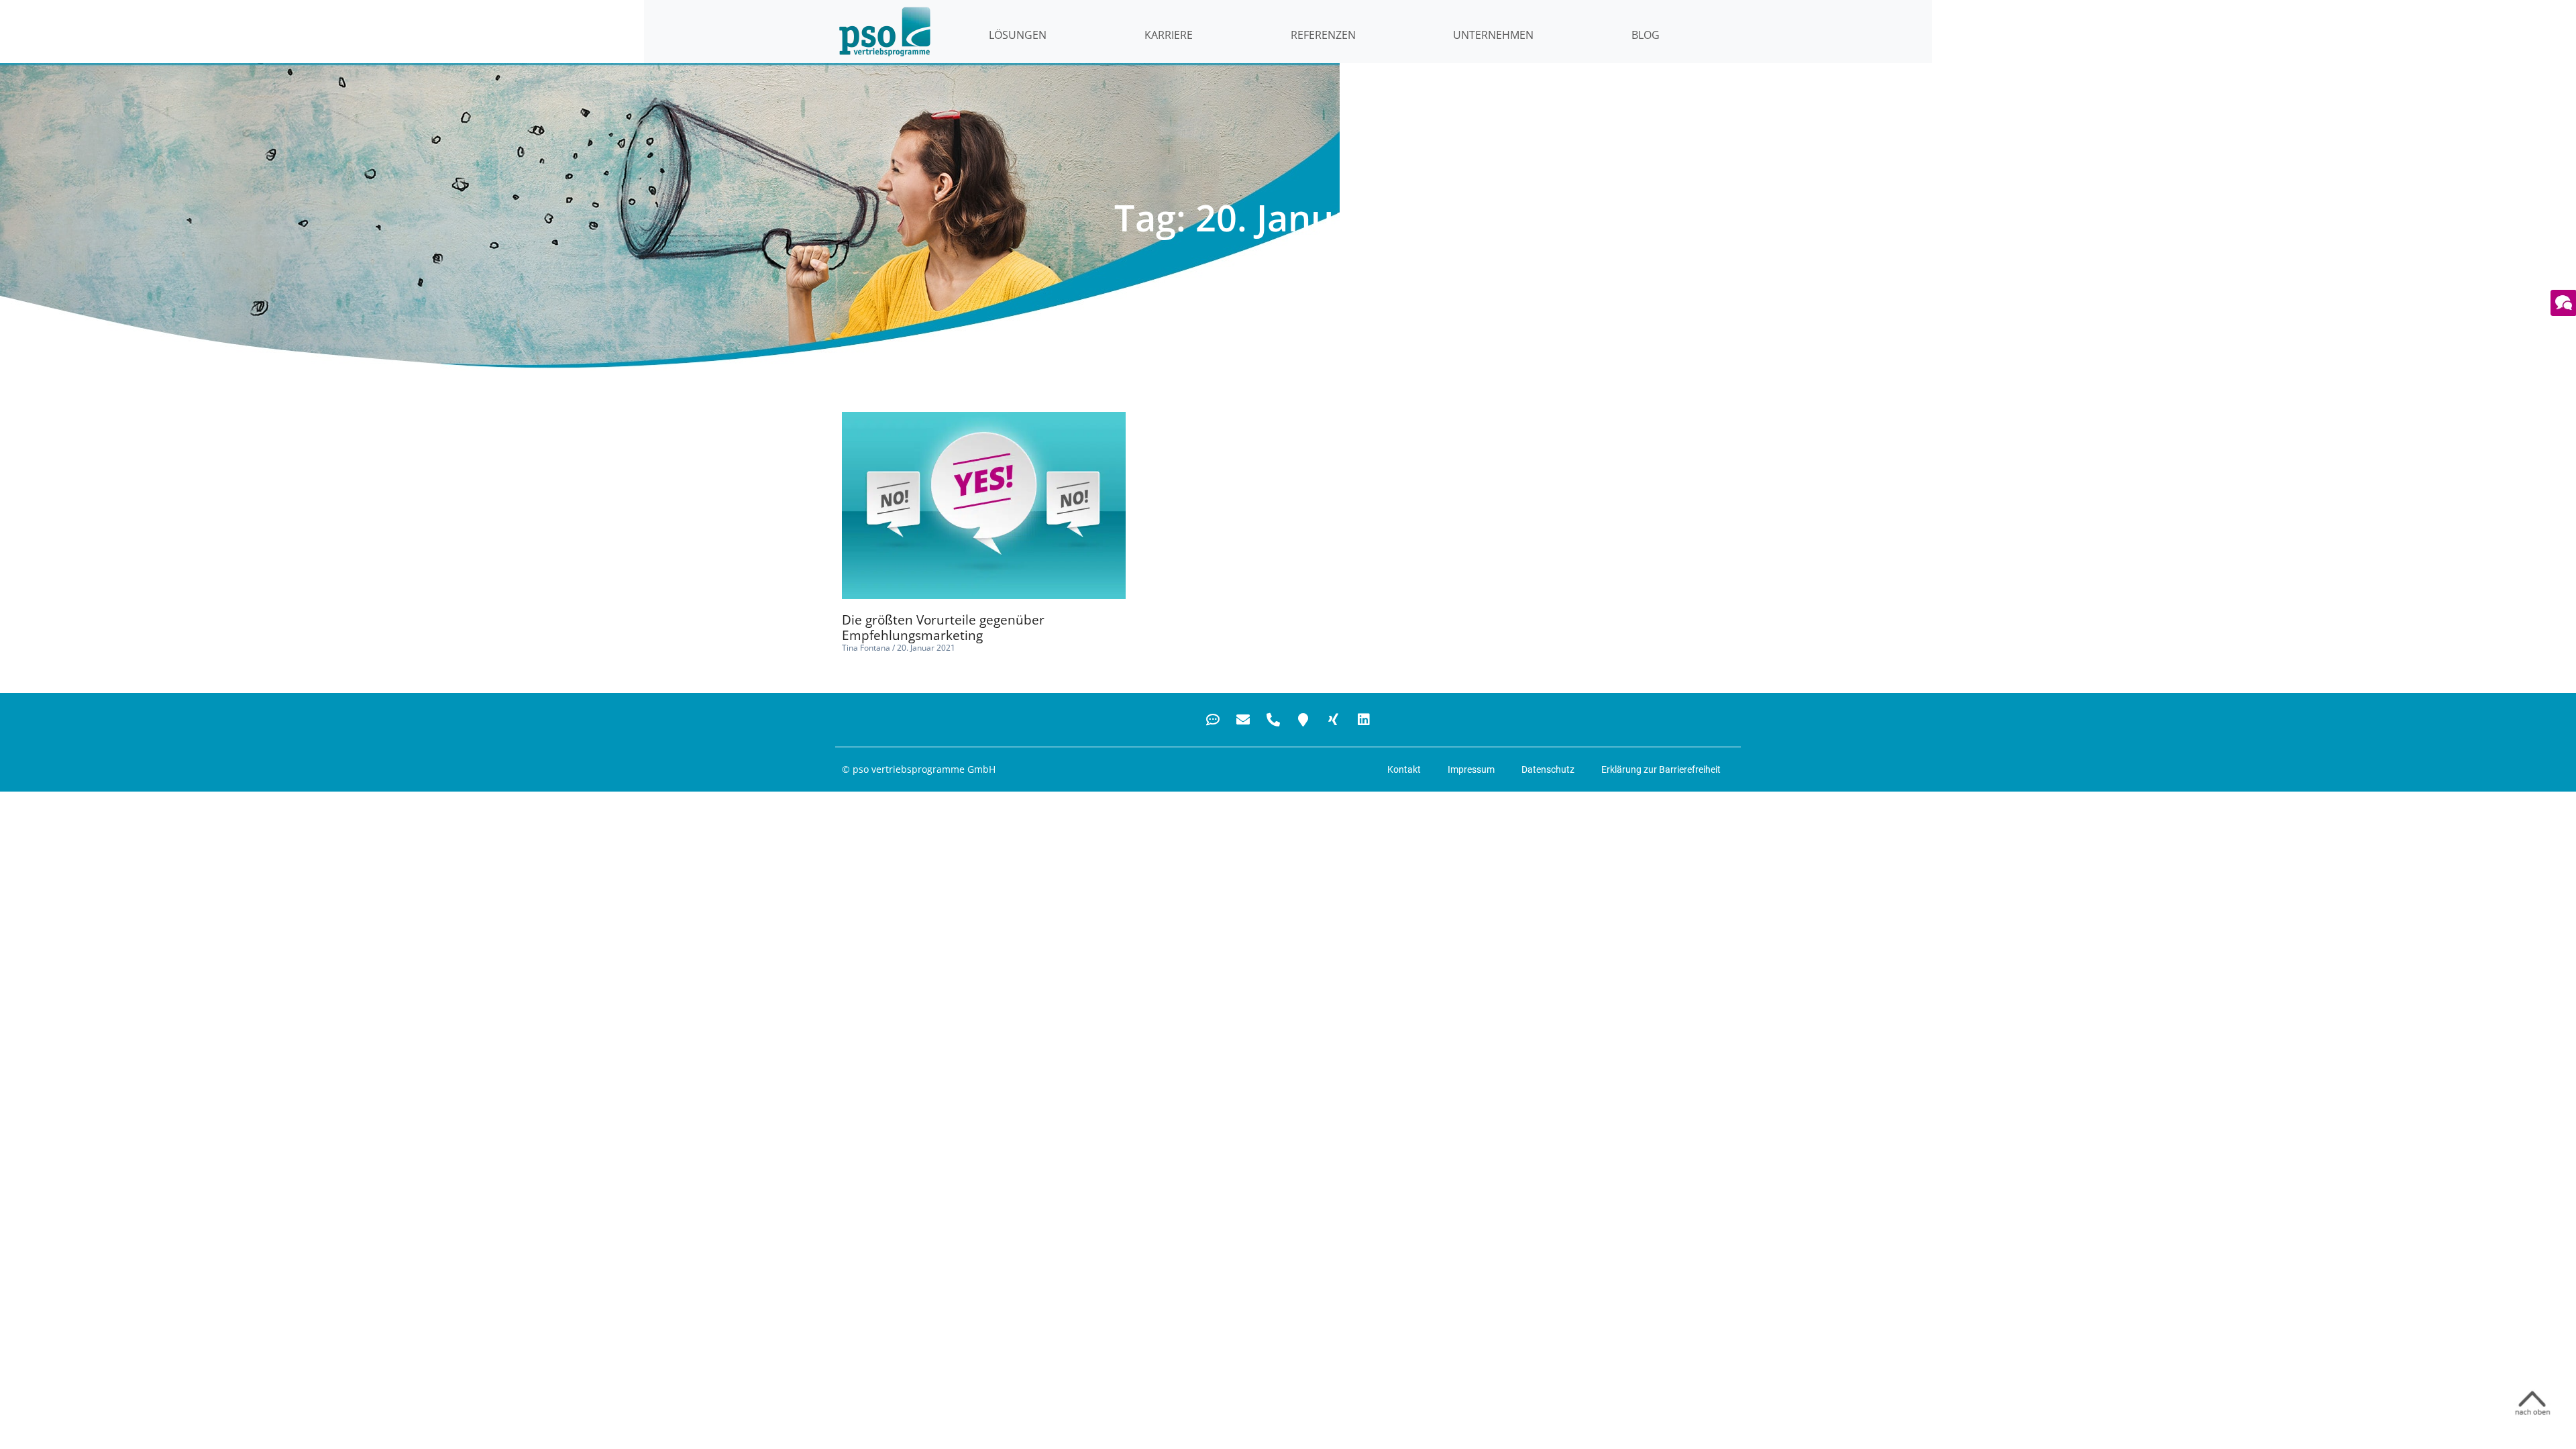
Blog (1646, 35)
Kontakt (1404, 769)
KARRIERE (1169, 35)
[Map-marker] (1303, 720)
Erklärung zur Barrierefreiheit (1661, 769)
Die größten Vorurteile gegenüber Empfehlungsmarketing (943, 628)
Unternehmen (1493, 35)
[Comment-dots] (1213, 720)
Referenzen (1323, 35)
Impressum (1471, 769)
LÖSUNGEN (1018, 35)
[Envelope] (1243, 720)
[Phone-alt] (1273, 720)
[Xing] (1334, 720)
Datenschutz (1548, 769)
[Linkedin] (1364, 720)
